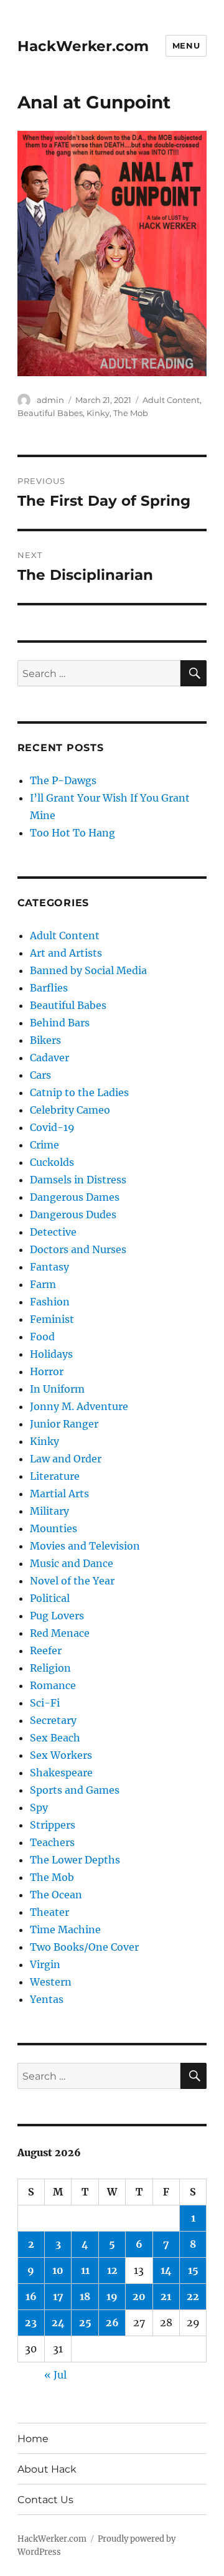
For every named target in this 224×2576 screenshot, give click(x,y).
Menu (186, 45)
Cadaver (49, 1058)
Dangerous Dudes (73, 1215)
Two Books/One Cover (84, 1947)
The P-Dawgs (63, 780)
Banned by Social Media (88, 970)
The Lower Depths (75, 1860)
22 (193, 2296)
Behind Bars (60, 1023)
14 (166, 2270)
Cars (40, 1075)
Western (51, 1982)
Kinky (98, 413)
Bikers (45, 1040)
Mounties (54, 1528)
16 (31, 2296)
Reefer (46, 1650)
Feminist (52, 1319)
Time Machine (65, 1930)
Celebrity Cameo (70, 1110)
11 (85, 2270)
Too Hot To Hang (72, 833)
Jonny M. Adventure (79, 1406)
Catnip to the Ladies (79, 1092)
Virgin (45, 1964)
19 (112, 2296)
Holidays (51, 1354)
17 (58, 2296)
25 (85, 2323)
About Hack (47, 2469)
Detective (53, 1232)
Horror (47, 1371)
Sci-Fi (45, 1703)
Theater (49, 1912)
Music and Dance (72, 1563)
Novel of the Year (72, 1581)
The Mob (131, 413)
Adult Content (171, 400)
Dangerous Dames (75, 1197)
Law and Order (66, 1459)
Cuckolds (52, 1162)
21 (166, 2296)
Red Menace (60, 1633)
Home (33, 2439)
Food (42, 1337)
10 (58, 2270)
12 (112, 2270)
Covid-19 (52, 1127)
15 (193, 2270)
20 (139, 2296)
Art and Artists (66, 953)
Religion (50, 1668)
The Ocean (56, 1895)
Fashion (50, 1302)
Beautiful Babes (50, 413)
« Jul (55, 2375)
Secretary (53, 1720)
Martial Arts (59, 1494)
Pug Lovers (57, 1616)
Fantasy (49, 1267)
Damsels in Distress (78, 1180)
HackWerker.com (83, 46)
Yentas (47, 1999)
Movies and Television (85, 1546)
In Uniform (57, 1389)
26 (112, 2323)
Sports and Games (75, 1790)
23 (31, 2323)
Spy (39, 1807)
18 (85, 2296)
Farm (43, 1284)
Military (49, 1511)
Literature (55, 1476)
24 (58, 2323)
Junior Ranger (64, 1424)
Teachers (52, 1842)
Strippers (53, 1825)
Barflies (49, 988)
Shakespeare (61, 1773)
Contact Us (45, 2500)
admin (50, 400)
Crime (44, 1145)
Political (50, 1598)
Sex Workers (61, 1755)
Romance (53, 1685)
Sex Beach (55, 1738)
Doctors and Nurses (78, 1249)
